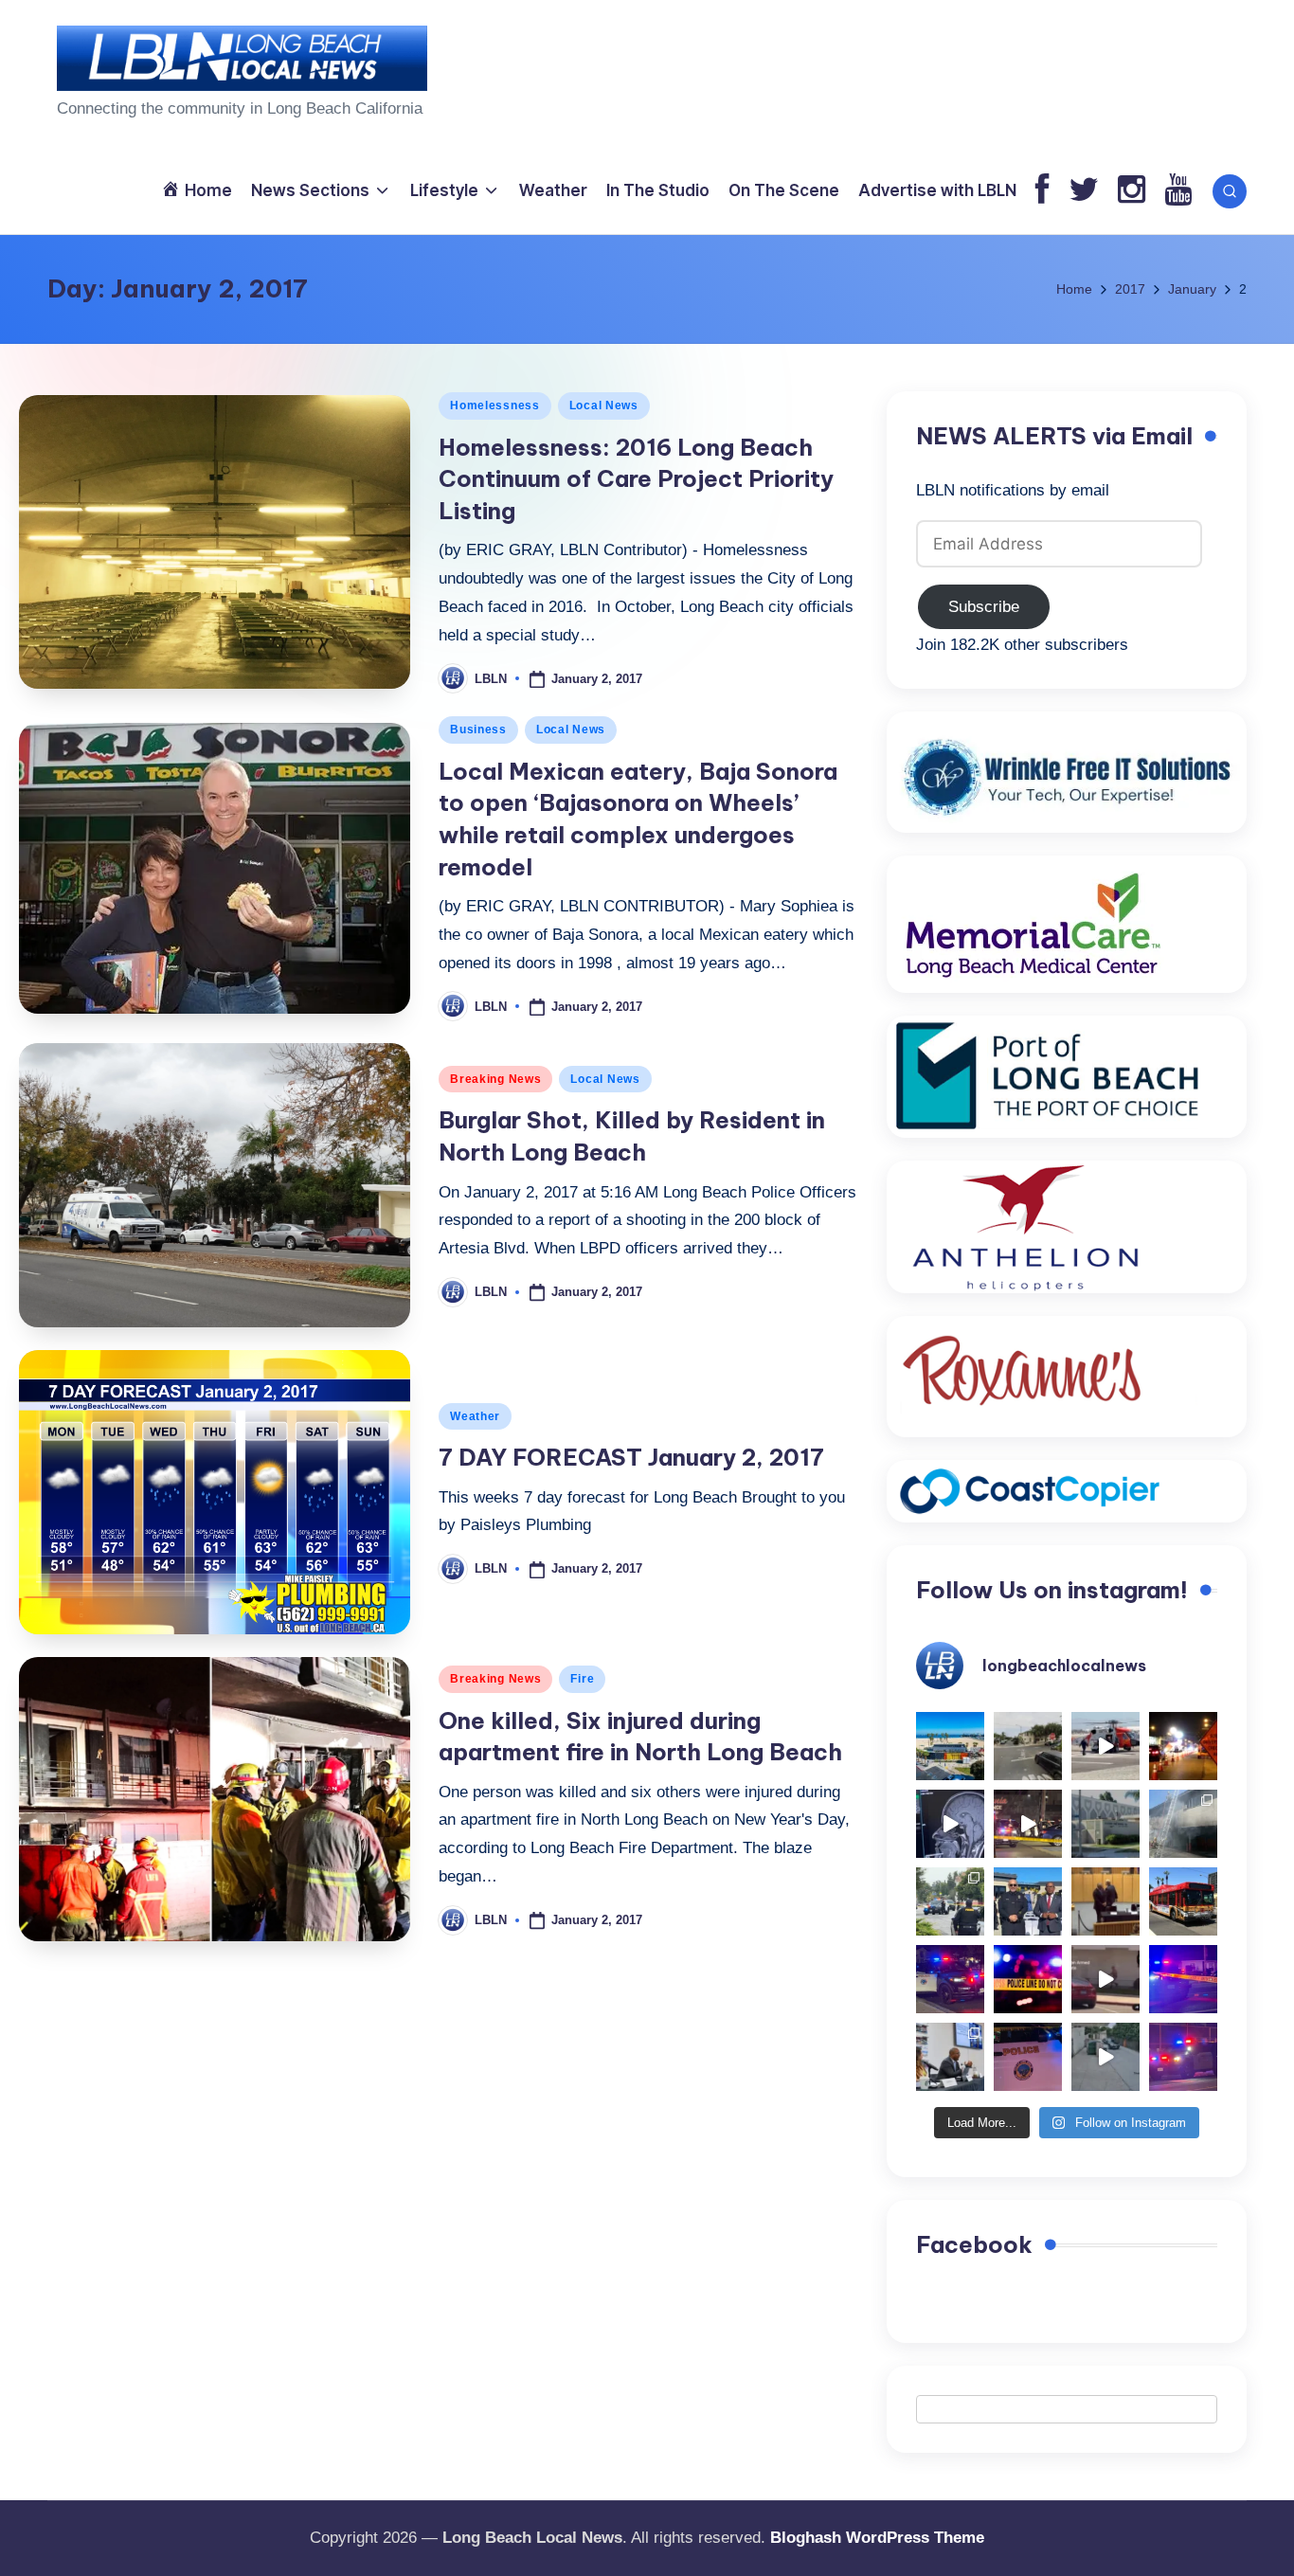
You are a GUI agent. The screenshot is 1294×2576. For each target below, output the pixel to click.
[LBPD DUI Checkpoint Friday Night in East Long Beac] (1183, 1746)
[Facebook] (1042, 191)
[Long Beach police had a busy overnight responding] (950, 1979)
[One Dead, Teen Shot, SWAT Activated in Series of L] (1183, 1979)
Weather (475, 1416)
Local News (604, 405)
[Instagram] (1132, 191)
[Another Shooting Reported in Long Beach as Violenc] (1183, 2057)
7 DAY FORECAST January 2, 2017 (631, 1457)
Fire (582, 1679)
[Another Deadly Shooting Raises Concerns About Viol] (1028, 1901)
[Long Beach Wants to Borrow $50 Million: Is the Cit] (1105, 1824)
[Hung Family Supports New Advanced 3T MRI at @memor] (950, 1824)
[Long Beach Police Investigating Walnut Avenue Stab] (1028, 1979)
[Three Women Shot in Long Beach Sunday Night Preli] (1028, 1824)
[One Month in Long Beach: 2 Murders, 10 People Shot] (950, 1901)
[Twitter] (1084, 191)
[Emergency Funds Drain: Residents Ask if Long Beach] (950, 2057)
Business (478, 730)
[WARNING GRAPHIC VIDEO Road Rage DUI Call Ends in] (1105, 1979)
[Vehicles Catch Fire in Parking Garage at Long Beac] (1183, 1824)
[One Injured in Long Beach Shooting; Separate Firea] (1028, 2057)
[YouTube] (1178, 191)
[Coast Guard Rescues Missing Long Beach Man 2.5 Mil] (1105, 1746)
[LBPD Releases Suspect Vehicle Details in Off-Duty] (1105, 2057)
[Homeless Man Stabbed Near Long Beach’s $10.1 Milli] (950, 1746)
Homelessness (495, 405)
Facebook (974, 2244)
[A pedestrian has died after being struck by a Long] (1183, 1901)
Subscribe (984, 607)
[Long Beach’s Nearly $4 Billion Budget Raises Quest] (1105, 1901)
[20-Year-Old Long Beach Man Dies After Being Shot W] (1028, 1746)
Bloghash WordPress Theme (877, 2538)
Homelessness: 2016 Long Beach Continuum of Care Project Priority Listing (636, 479)
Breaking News (495, 1079)
